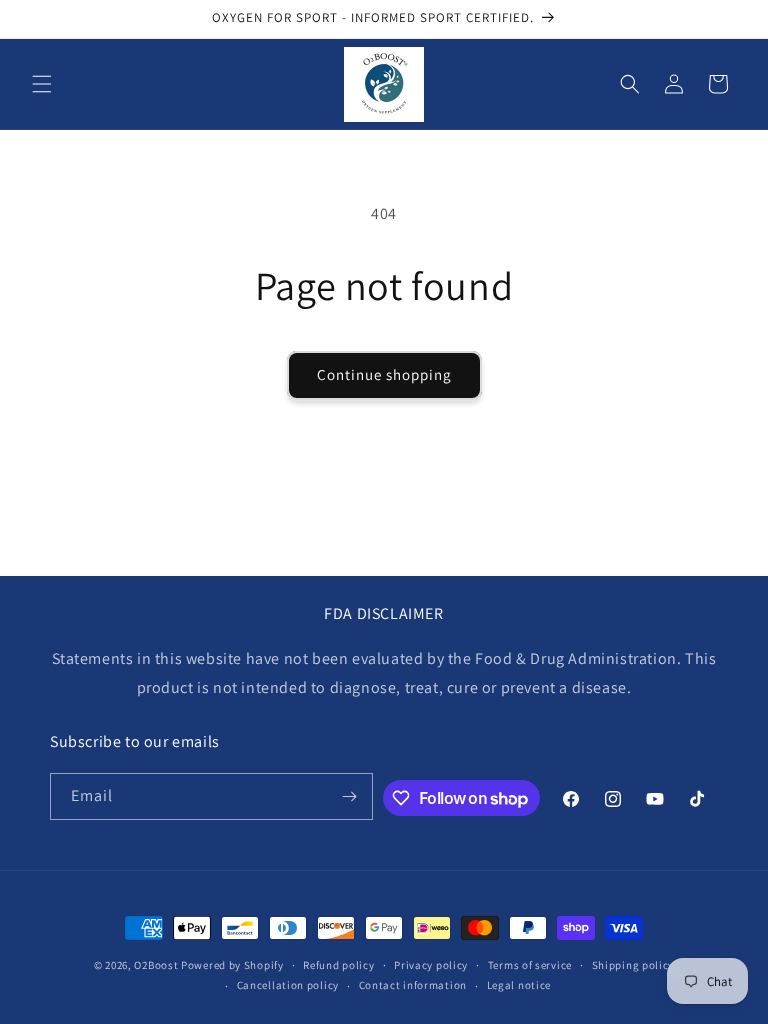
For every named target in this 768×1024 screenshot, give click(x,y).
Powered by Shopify (232, 965)
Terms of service (530, 965)
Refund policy (338, 965)
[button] (42, 84)
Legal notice (519, 985)
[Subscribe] (350, 796)
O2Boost (156, 965)
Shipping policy (633, 965)
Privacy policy (431, 965)
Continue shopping (384, 374)
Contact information (413, 985)
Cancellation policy (288, 985)
